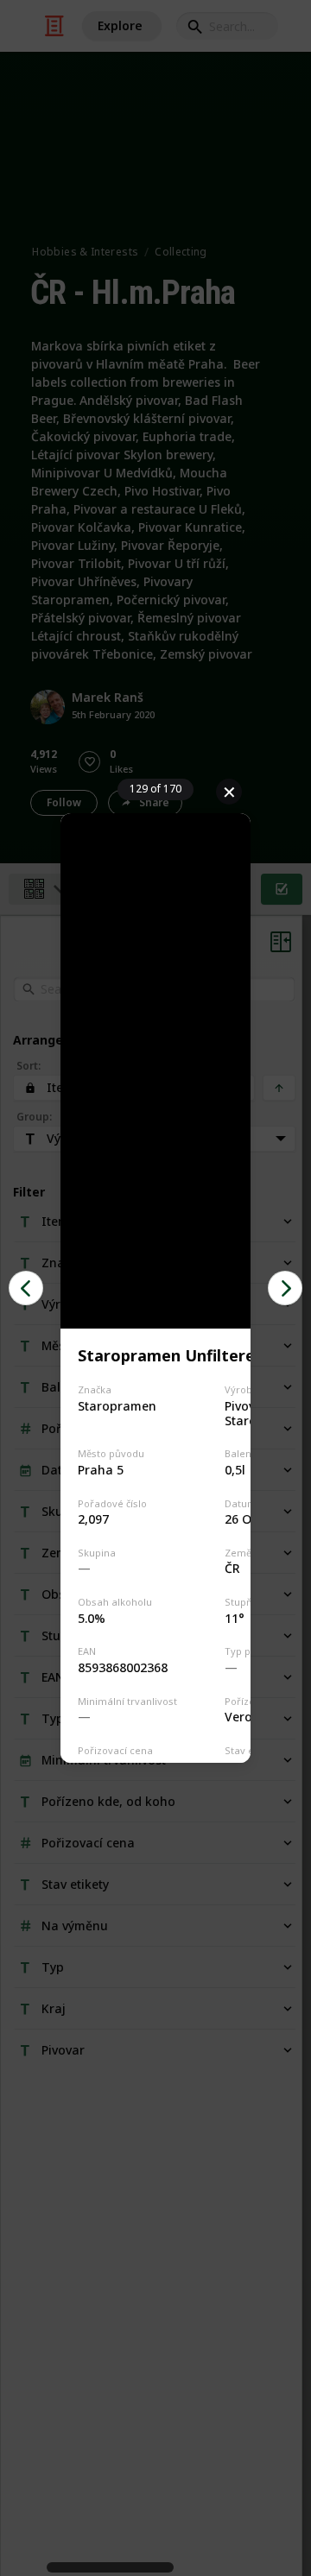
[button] (26, 1288)
